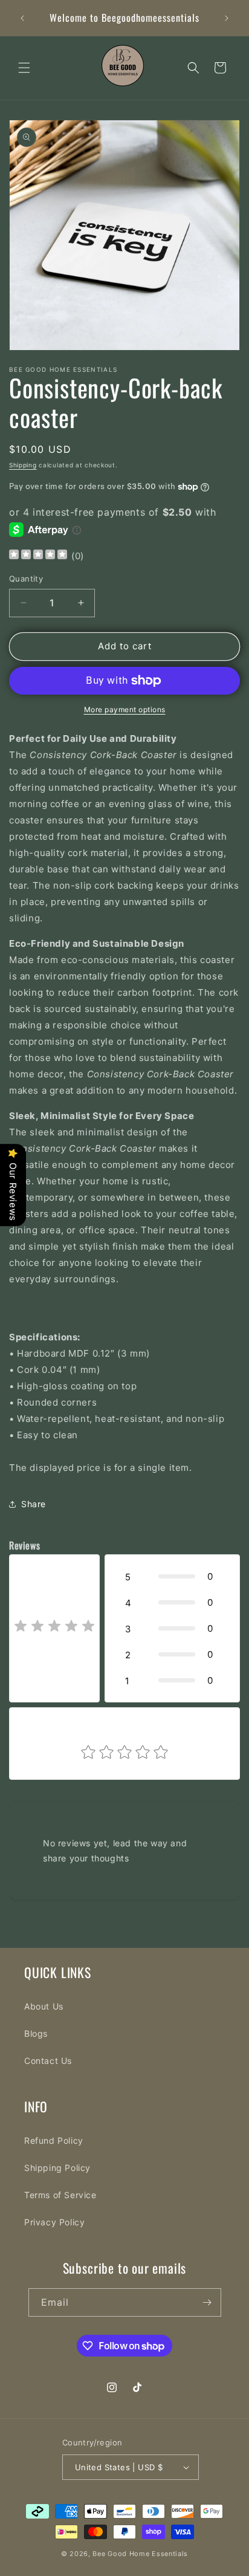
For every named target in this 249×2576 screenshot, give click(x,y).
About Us (44, 2006)
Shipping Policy (57, 2168)
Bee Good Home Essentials (140, 2554)
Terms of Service (60, 2195)
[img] (38, 556)
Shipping (23, 465)
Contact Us (48, 2061)
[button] (24, 68)
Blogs (36, 2033)
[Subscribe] (207, 2302)
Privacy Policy (54, 2222)
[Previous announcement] (22, 18)
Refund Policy (54, 2140)
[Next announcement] (227, 18)
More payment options (125, 709)
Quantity (26, 579)
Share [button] (34, 1504)
